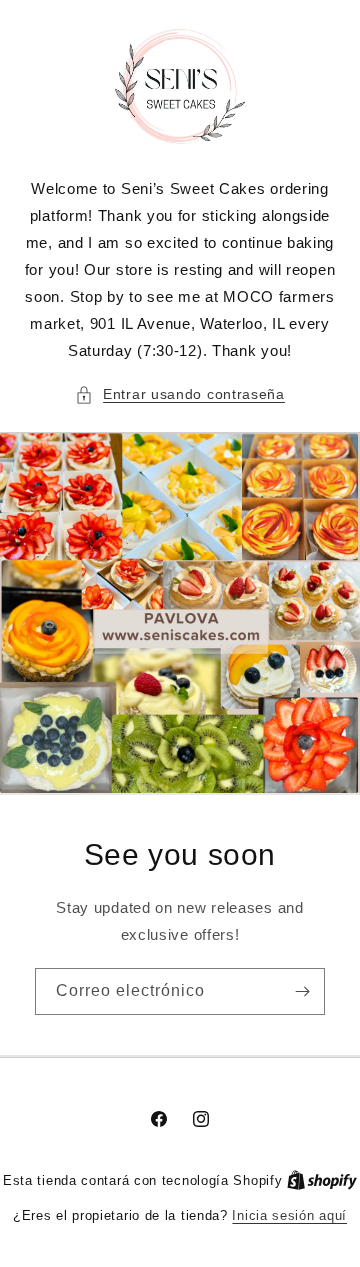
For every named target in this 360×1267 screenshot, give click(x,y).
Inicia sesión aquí (289, 1215)
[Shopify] (322, 1180)
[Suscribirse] (302, 991)
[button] (180, 394)
